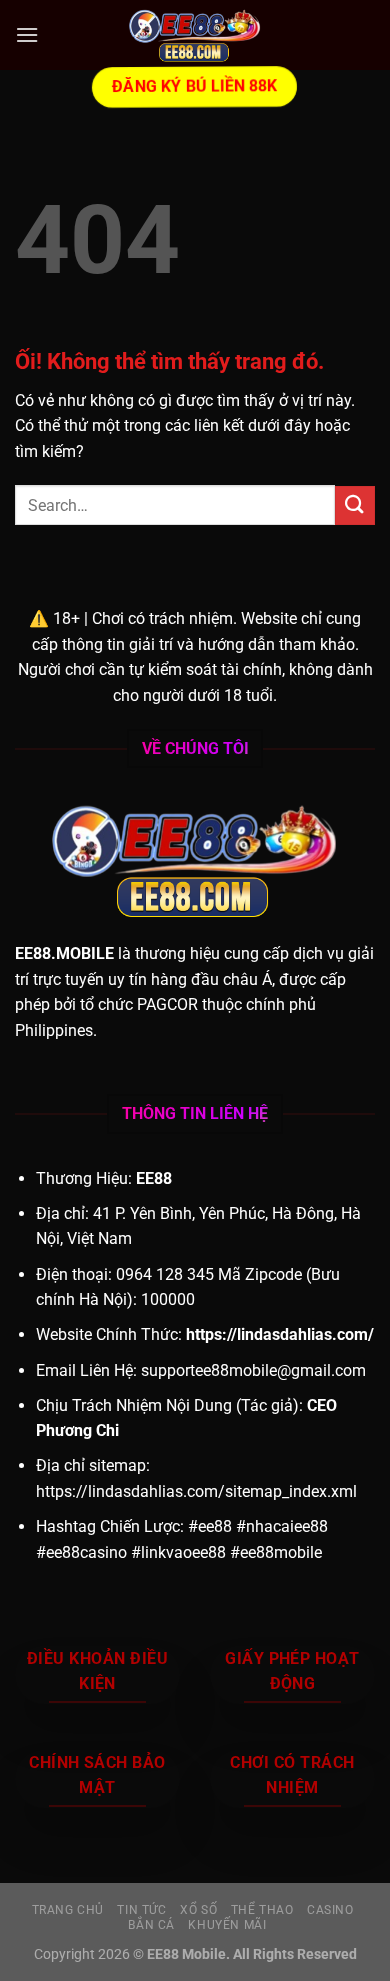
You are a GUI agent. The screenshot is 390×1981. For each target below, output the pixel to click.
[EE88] (195, 34)
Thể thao (262, 1910)
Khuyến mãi (227, 1925)
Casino (330, 1910)
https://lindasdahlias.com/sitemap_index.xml (196, 1491)
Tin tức (141, 1910)
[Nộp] (355, 505)
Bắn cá (151, 1925)
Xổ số (198, 1910)
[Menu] (27, 34)
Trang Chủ (68, 1910)
